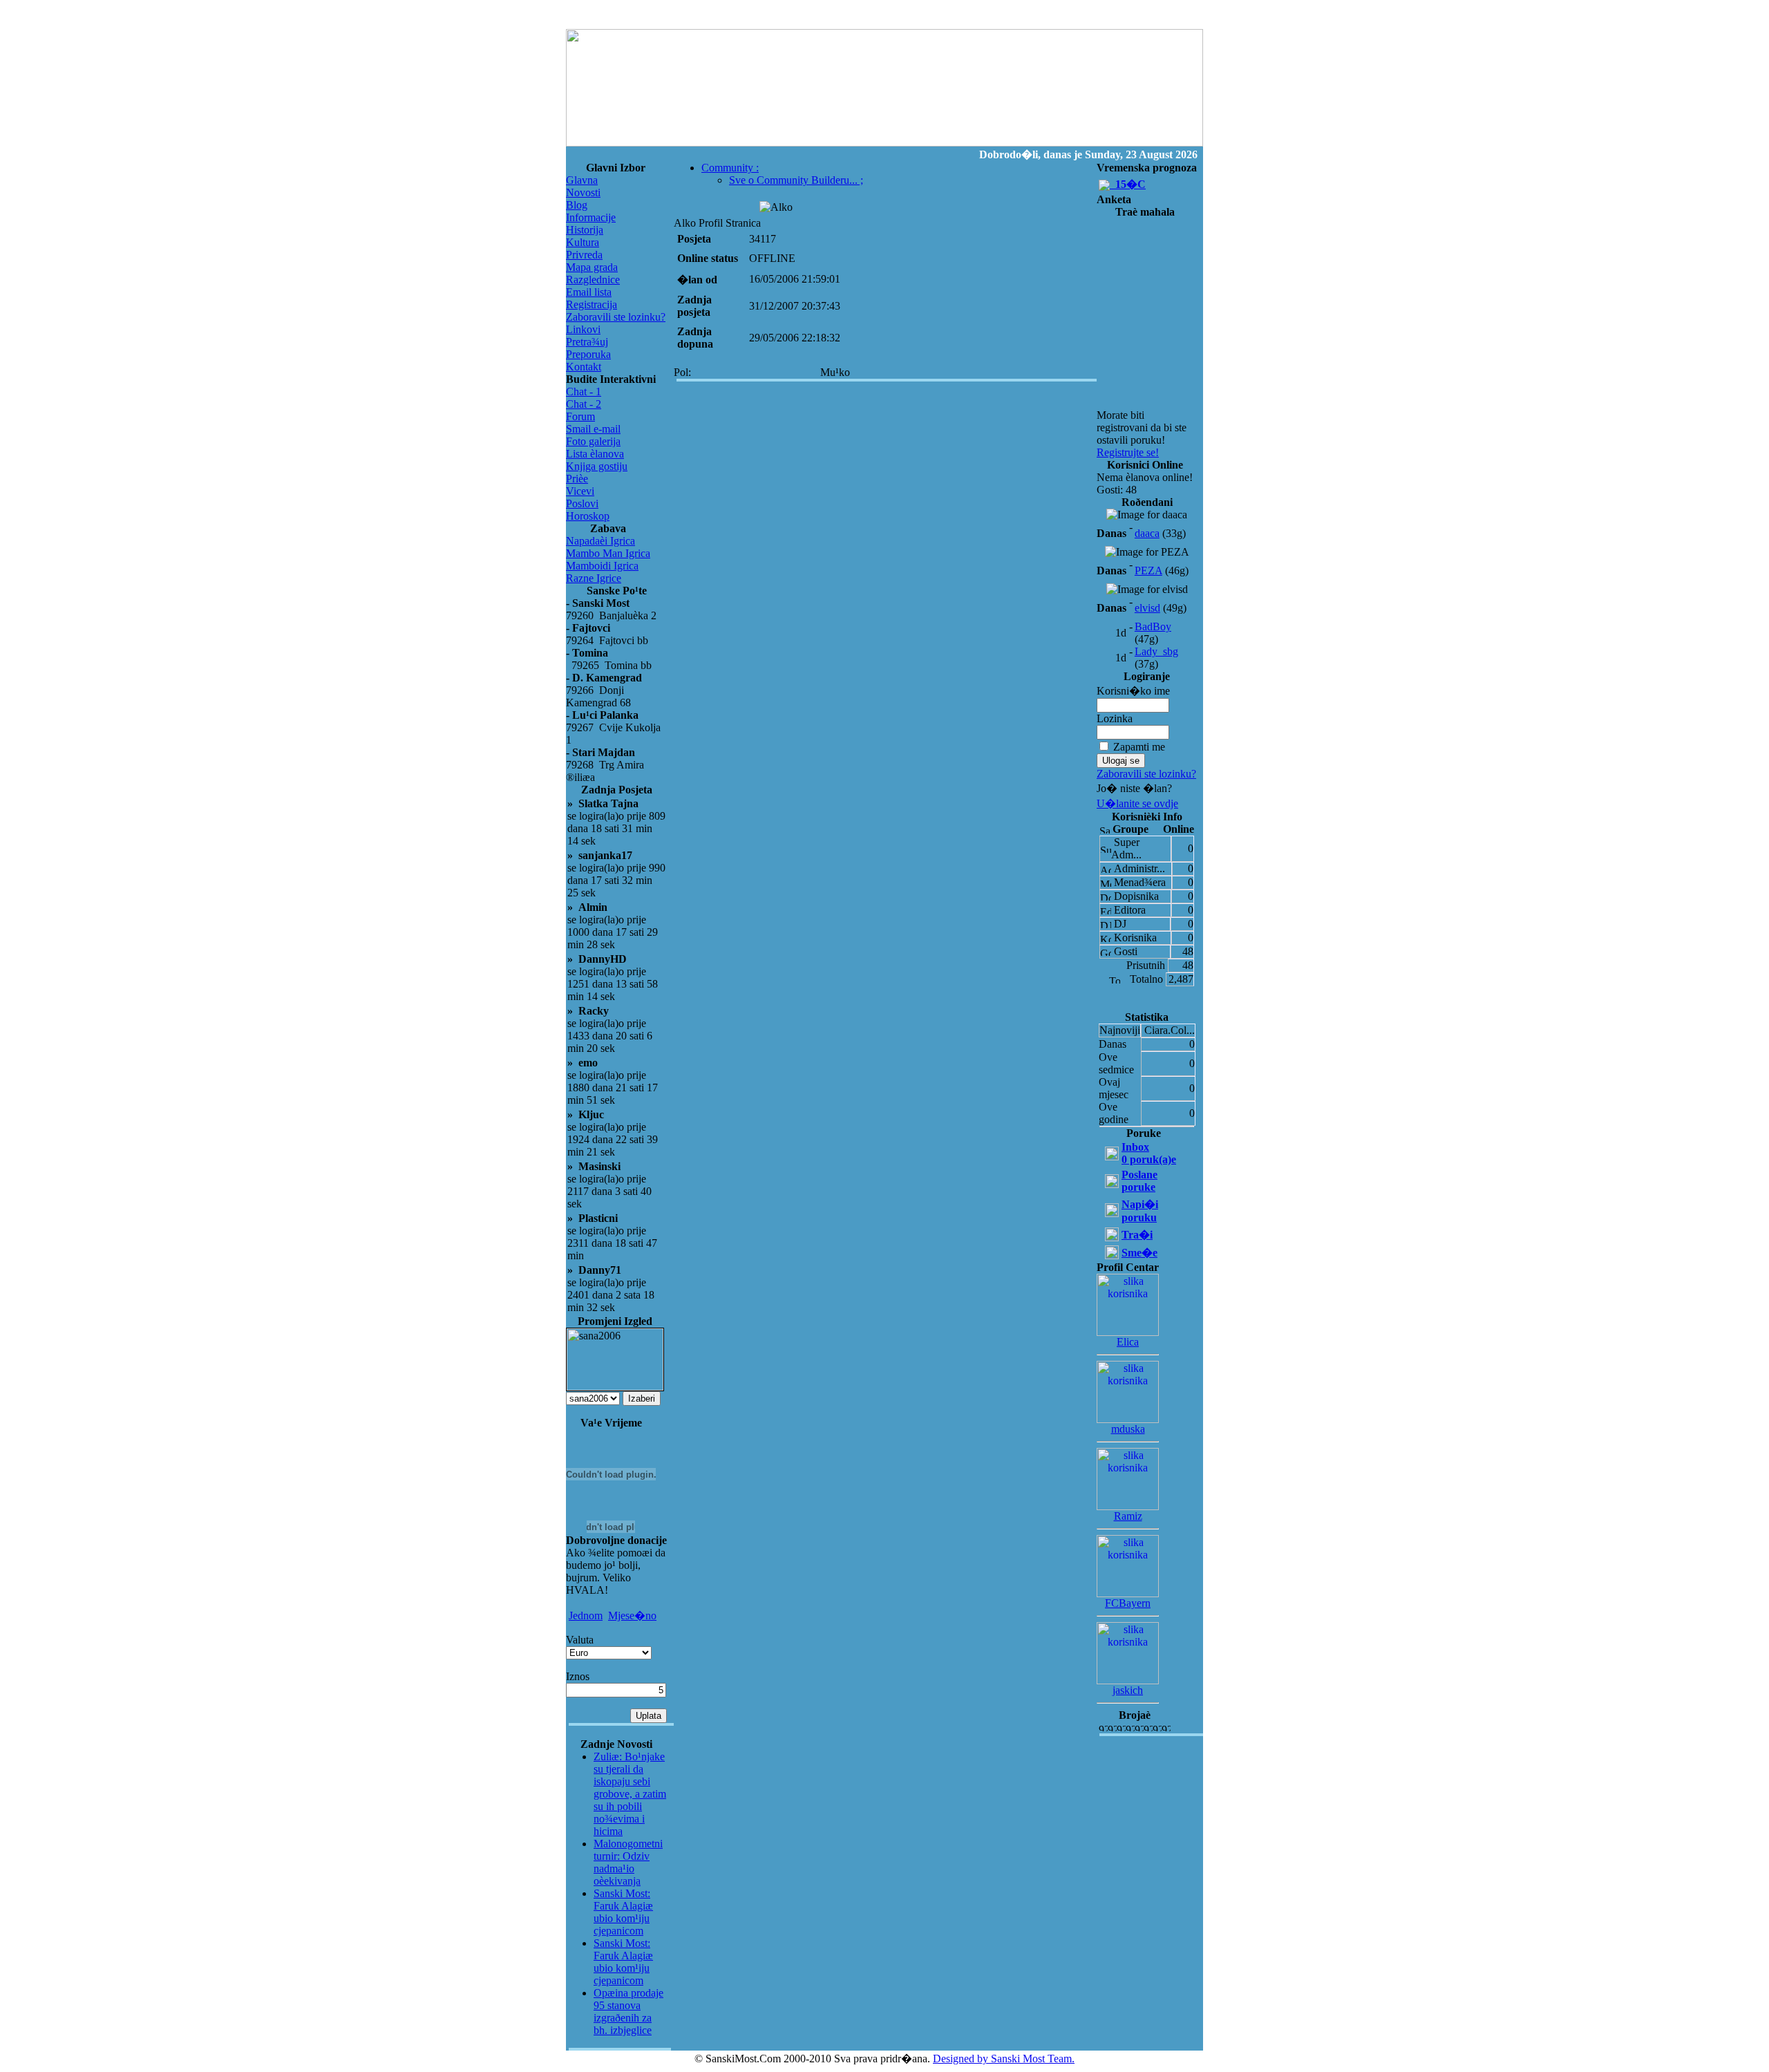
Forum (580, 416)
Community (730, 168)
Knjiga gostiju (597, 466)
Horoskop (588, 516)
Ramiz (1128, 1516)
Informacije (591, 217)
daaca (1147, 533)
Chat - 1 (584, 392)
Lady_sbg (1156, 651)
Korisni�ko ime (1133, 691)
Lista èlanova (595, 454)
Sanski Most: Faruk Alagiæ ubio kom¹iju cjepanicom (623, 1912)
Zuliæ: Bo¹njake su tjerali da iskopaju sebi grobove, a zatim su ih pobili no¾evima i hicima (630, 1794)
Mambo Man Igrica (608, 553)
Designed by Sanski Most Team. (1004, 2059)
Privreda (584, 255)
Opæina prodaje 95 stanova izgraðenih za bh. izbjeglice (628, 2012)
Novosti (583, 192)
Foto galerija (593, 441)
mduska (1128, 1429)
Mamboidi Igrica (602, 566)
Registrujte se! (1128, 452)
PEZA (1148, 571)
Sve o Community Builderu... (796, 180)
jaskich (1128, 1690)
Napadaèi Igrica (600, 541)
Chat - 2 (584, 404)
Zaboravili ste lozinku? (616, 317)
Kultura (583, 242)
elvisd (1147, 608)
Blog (577, 205)
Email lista (589, 292)
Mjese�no (632, 1616)
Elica (1128, 1342)
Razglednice (593, 280)
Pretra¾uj (587, 342)
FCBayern (1128, 1603)
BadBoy (1153, 627)
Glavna (582, 180)
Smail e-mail (593, 429)
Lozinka (1115, 718)
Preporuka (588, 354)
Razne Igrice (594, 578)
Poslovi (582, 503)
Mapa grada (592, 267)
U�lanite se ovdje (1137, 803)
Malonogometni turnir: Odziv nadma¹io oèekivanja (628, 1862)
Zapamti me (1139, 747)
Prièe (577, 479)
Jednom (586, 1616)
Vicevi (580, 491)
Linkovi (583, 329)
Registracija (592, 304)
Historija (585, 230)
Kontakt (584, 367)
